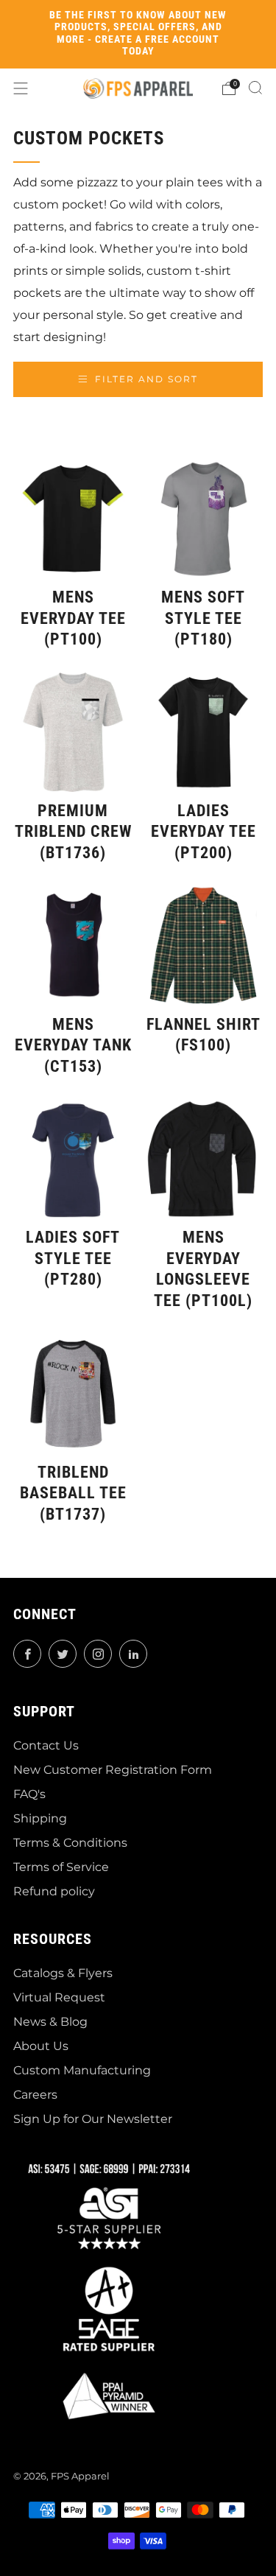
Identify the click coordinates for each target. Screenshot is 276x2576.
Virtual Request (59, 1997)
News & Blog (50, 2022)
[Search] (255, 88)
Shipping (40, 1818)
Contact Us (46, 1745)
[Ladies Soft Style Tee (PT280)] (73, 1159)
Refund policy (54, 1891)
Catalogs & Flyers (63, 1973)
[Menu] (21, 88)
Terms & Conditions (70, 1843)
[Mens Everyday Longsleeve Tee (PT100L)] (203, 1159)
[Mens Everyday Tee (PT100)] (73, 519)
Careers (35, 2095)
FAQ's (29, 1794)
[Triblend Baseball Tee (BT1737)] (73, 1394)
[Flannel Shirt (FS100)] (203, 946)
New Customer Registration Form (113, 1770)
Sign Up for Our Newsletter (93, 2119)
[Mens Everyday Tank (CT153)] (73, 946)
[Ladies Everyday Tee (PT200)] (203, 732)
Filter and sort (146, 379)
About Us (41, 2046)
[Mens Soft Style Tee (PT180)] (203, 519)
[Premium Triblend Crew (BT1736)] (73, 732)
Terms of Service (61, 1867)
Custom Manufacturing (82, 2070)
